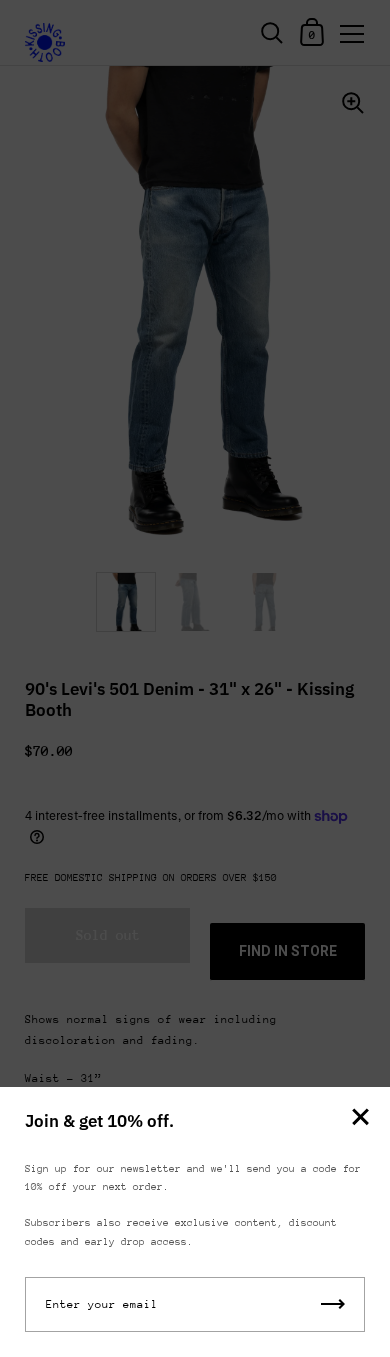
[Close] (360, 1118)
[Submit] (333, 1304)
